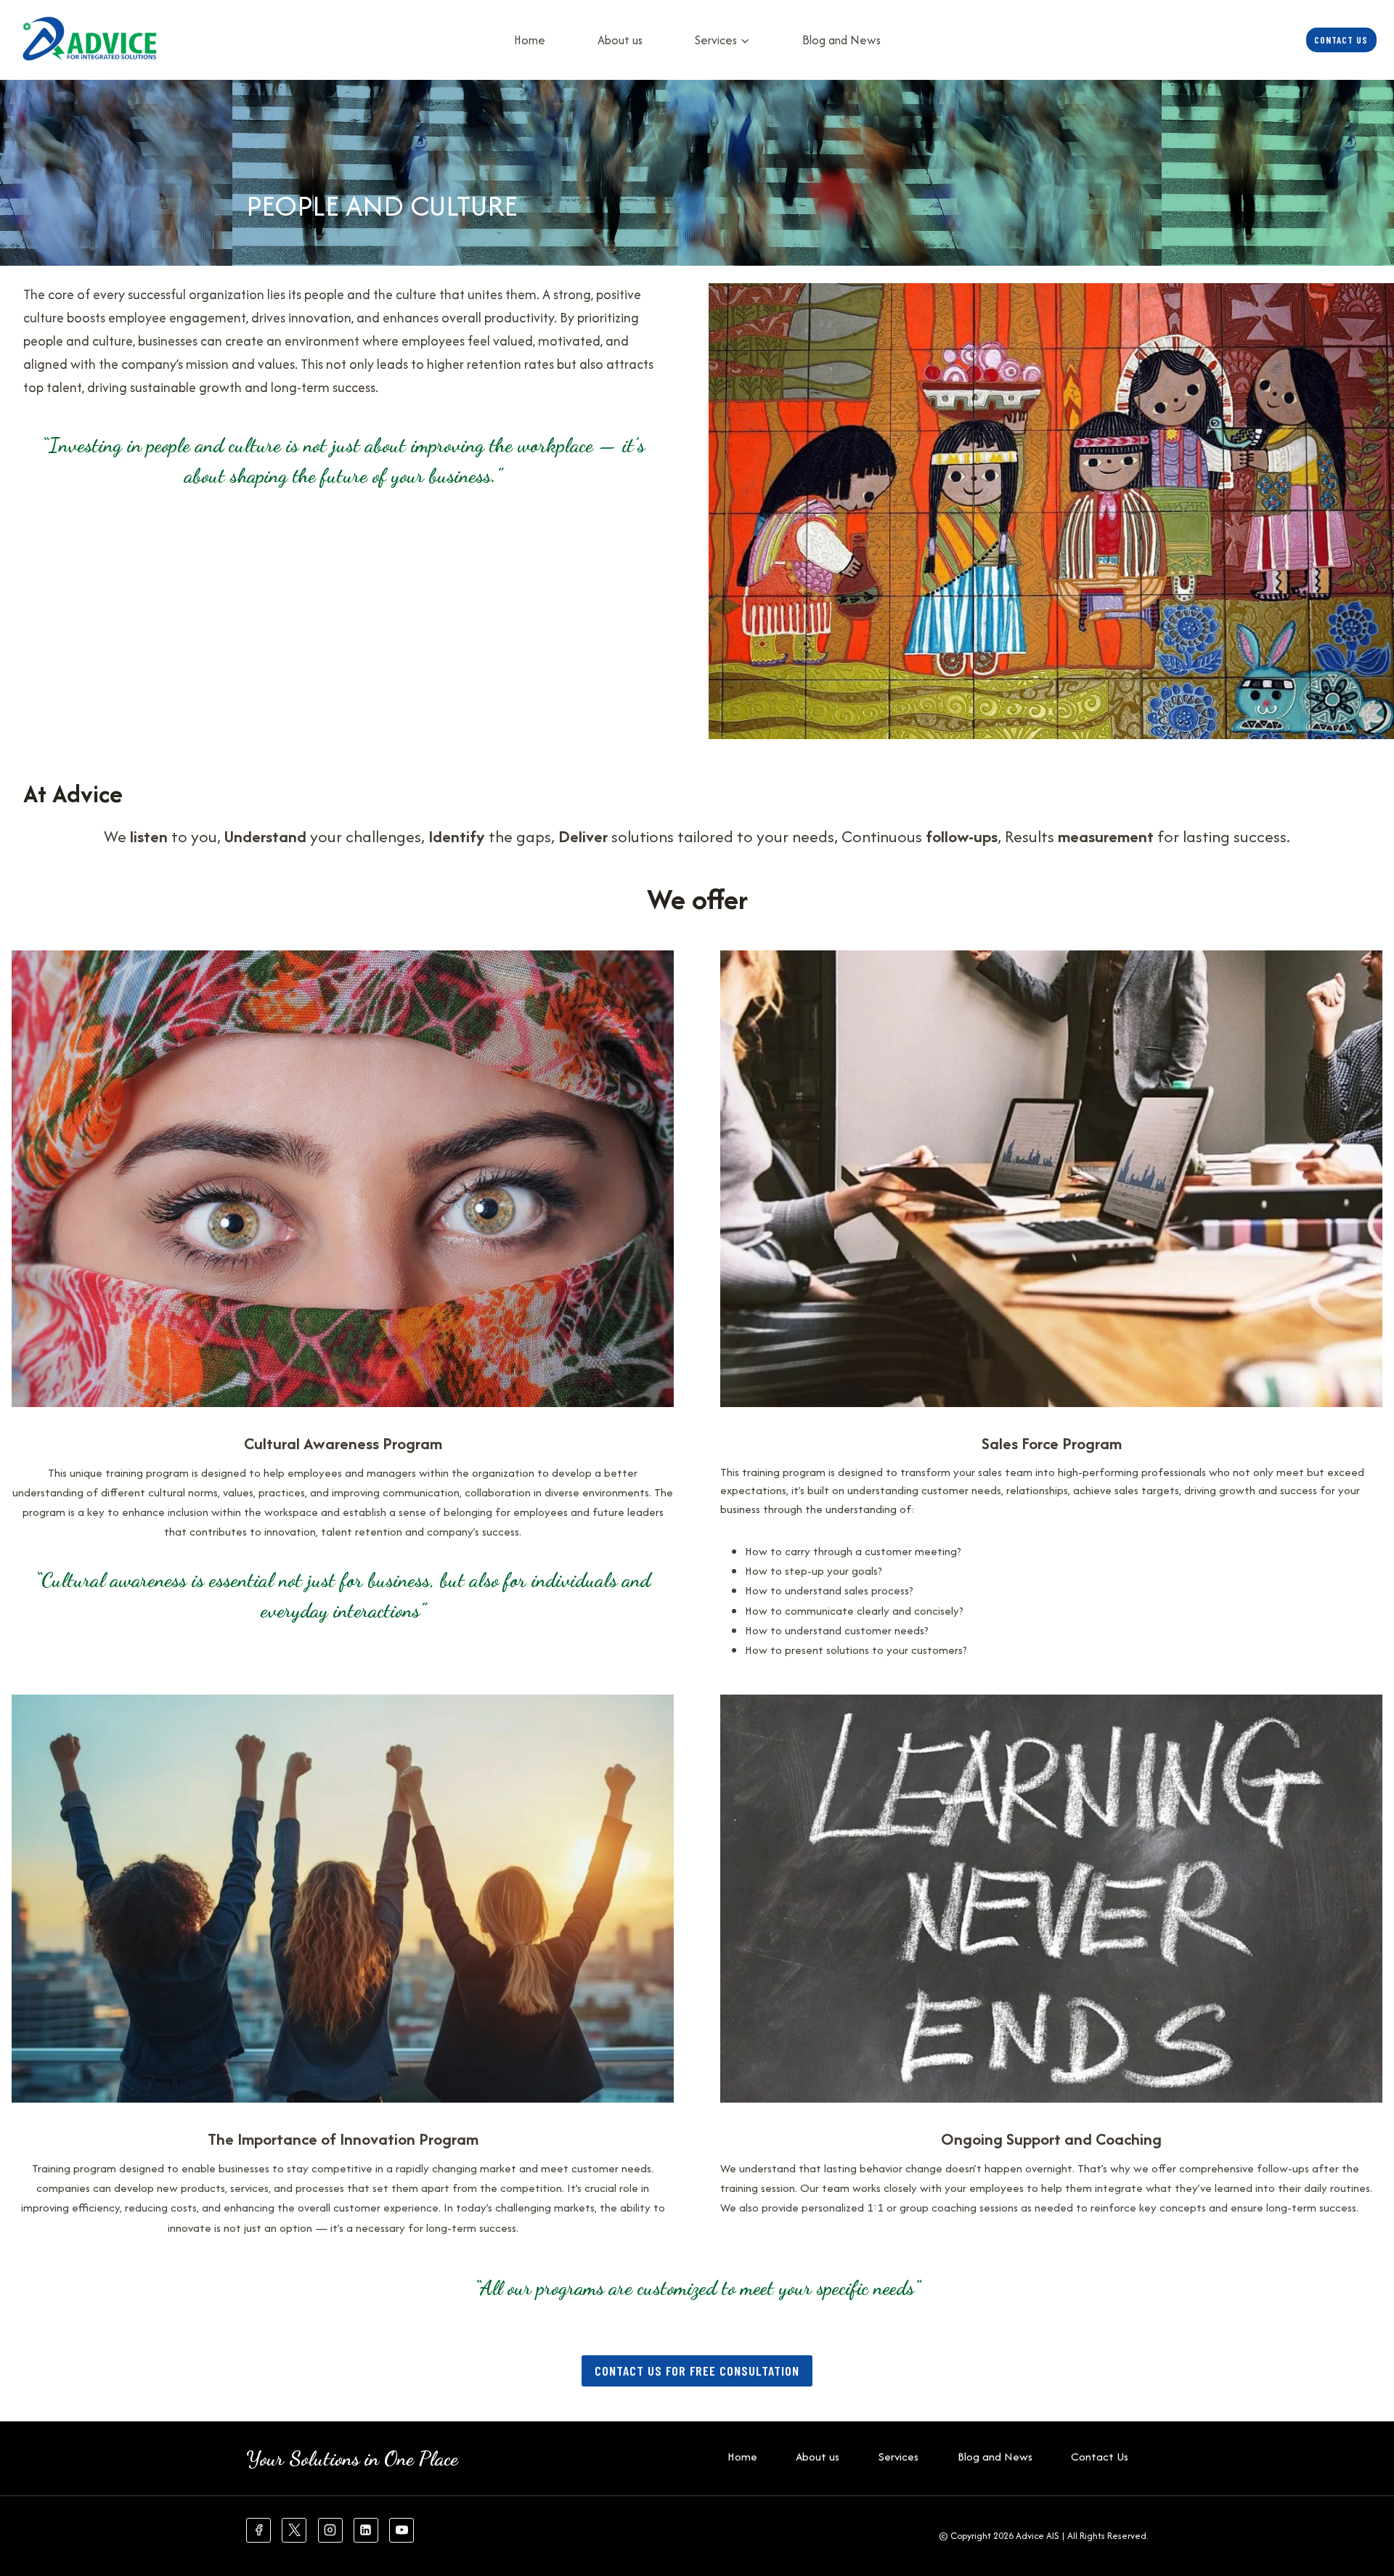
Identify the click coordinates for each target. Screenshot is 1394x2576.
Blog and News (841, 40)
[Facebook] (258, 2530)
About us (620, 40)
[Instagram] (330, 2530)
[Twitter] (294, 2530)
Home (530, 40)
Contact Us (1341, 40)
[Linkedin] (366, 2530)
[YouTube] (402, 2530)
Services (898, 2457)
